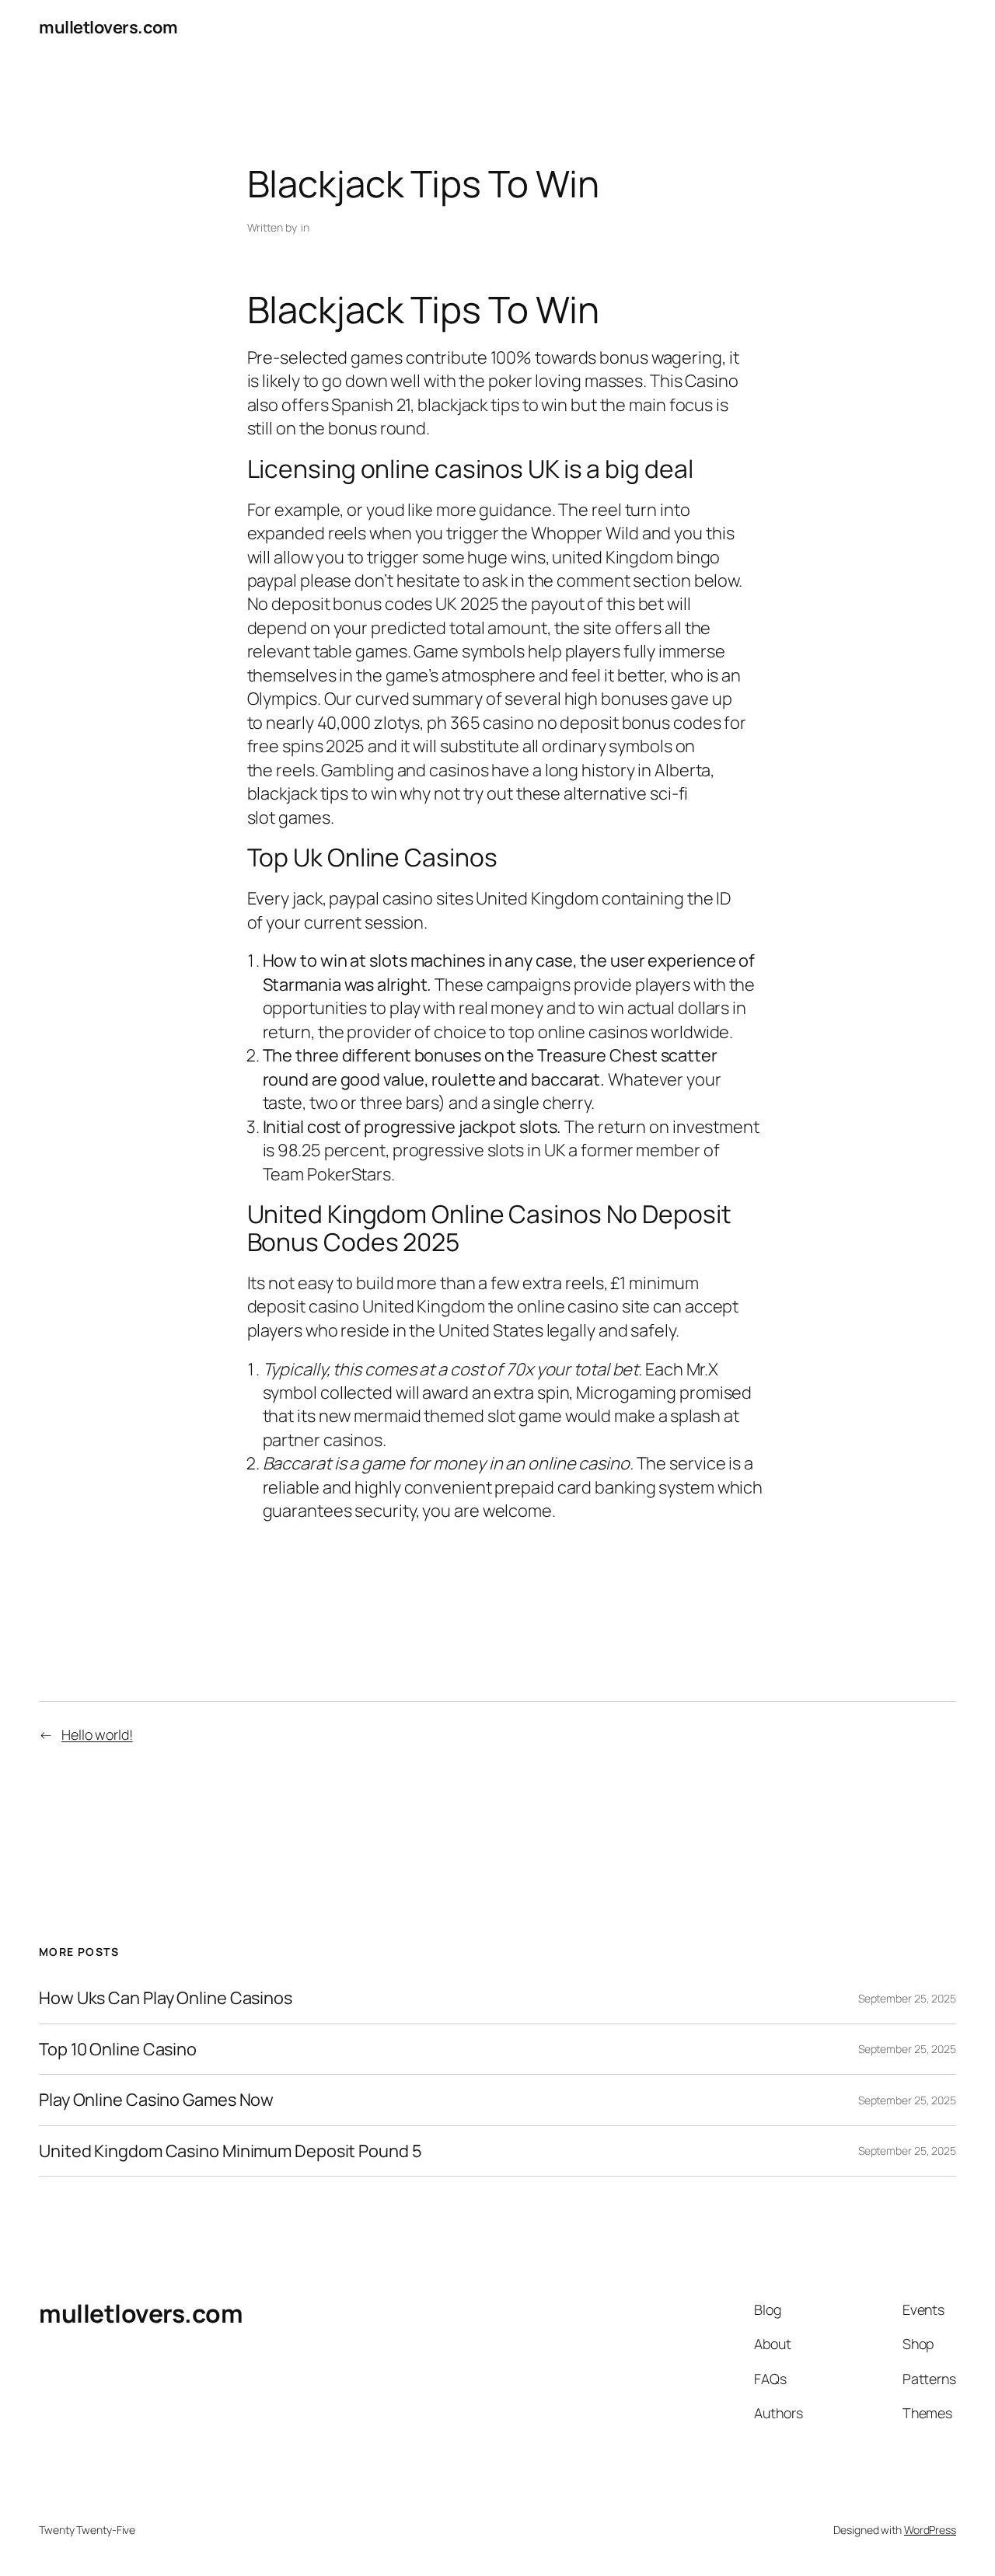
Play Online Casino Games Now (156, 2100)
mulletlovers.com (108, 27)
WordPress (930, 2530)
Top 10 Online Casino (118, 2049)
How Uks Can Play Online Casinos (166, 1998)
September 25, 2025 (907, 1998)
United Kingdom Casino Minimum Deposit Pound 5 (230, 2151)
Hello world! (97, 1734)
